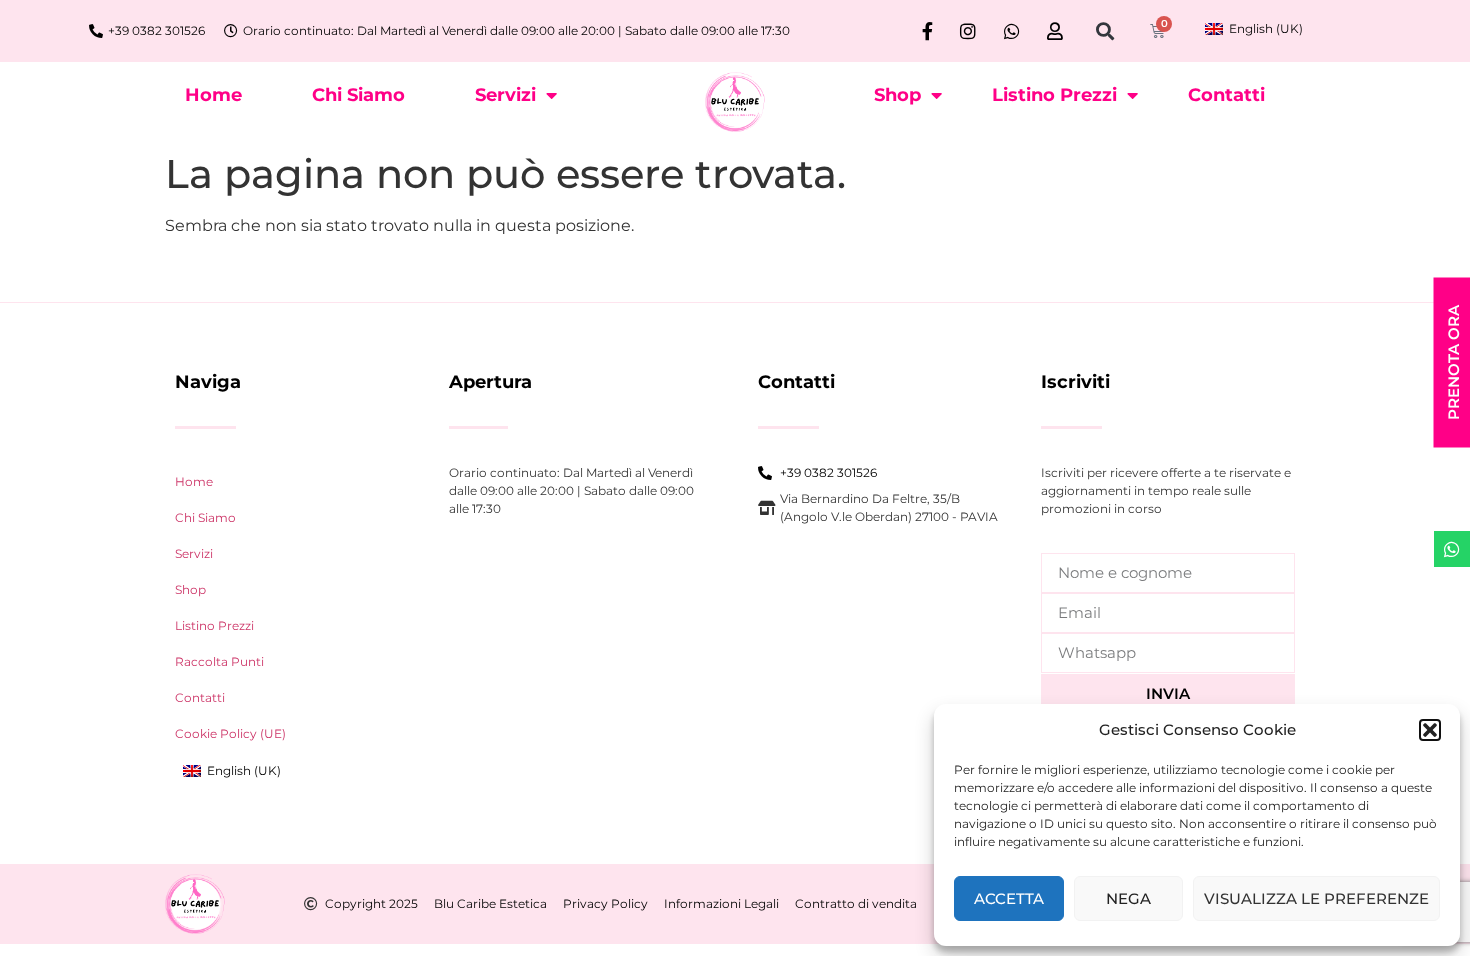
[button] (1430, 730)
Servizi (505, 95)
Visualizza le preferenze (1316, 898)
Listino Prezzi (1054, 95)
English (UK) (1264, 28)
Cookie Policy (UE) (230, 733)
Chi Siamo (358, 95)
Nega (1128, 898)
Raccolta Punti (219, 661)
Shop (897, 95)
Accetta (1009, 898)
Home (213, 95)
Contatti (1226, 95)
